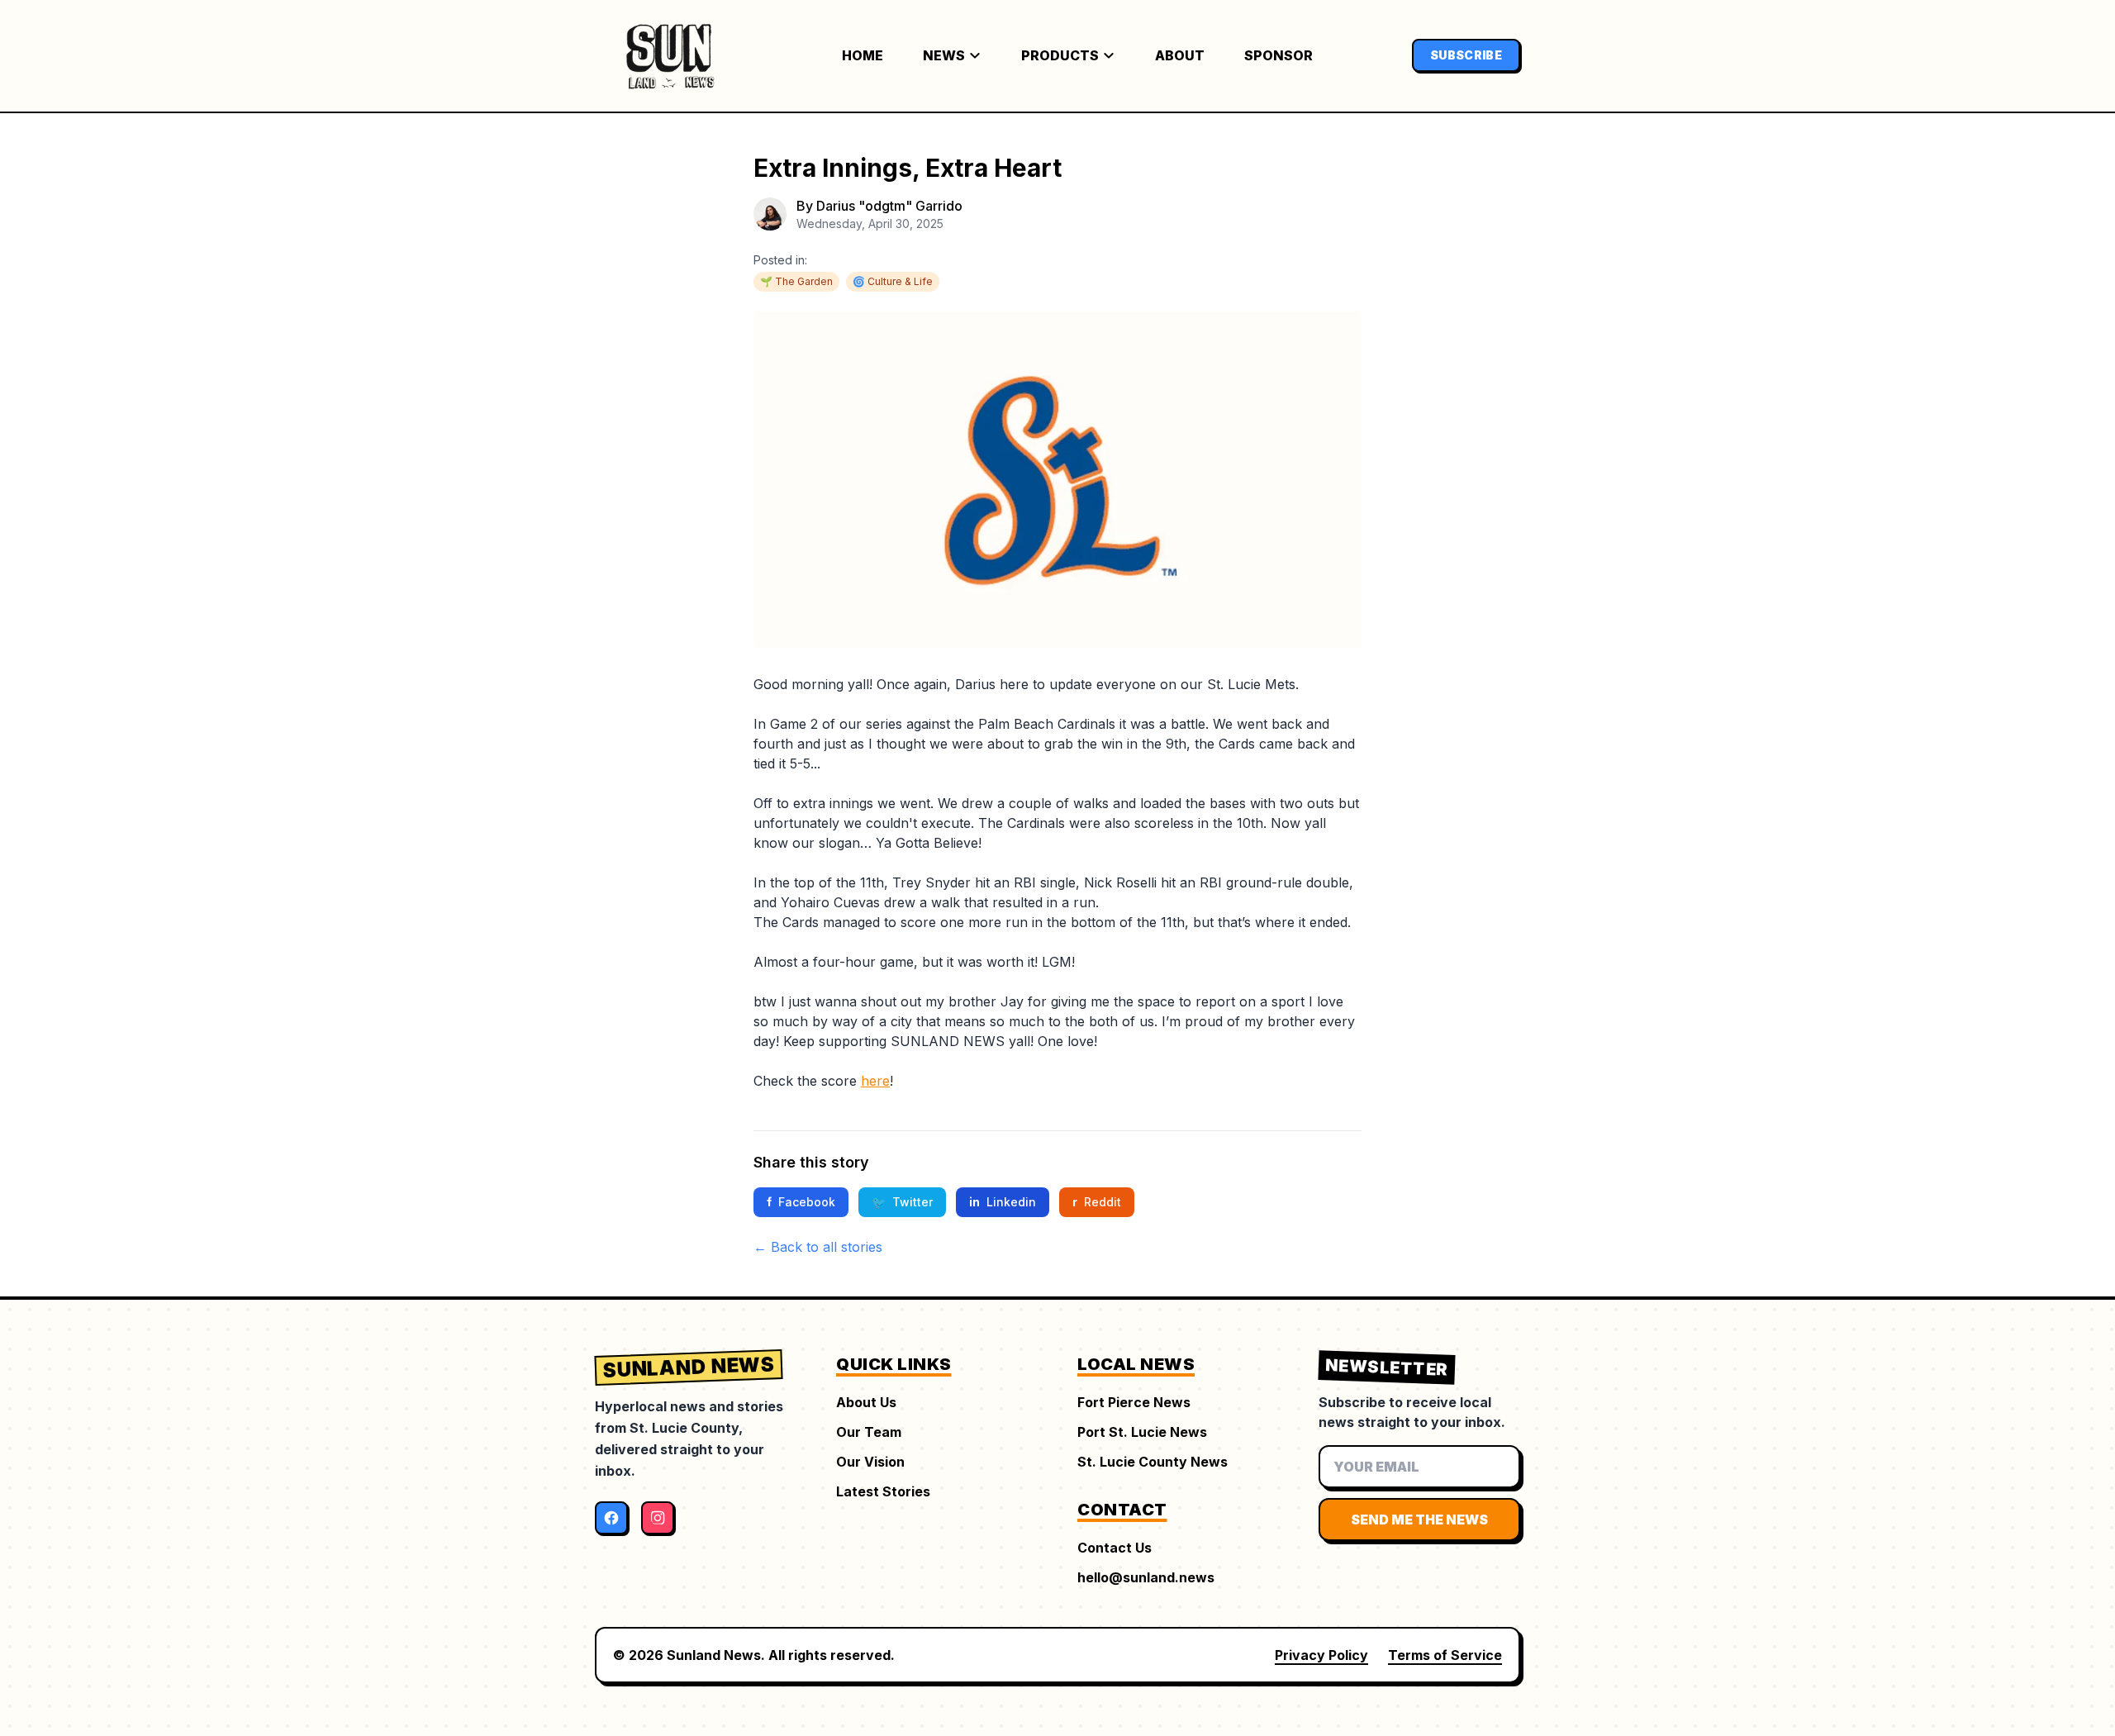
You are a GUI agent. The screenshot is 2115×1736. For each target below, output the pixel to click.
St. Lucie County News (1153, 1462)
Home (863, 55)
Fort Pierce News (1134, 1402)
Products (1060, 55)
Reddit (1097, 1202)
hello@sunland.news (1146, 1577)
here (875, 1081)
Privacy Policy (1321, 1655)
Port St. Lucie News (1142, 1432)
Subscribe (1466, 55)
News (944, 55)
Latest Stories (883, 1491)
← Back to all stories (818, 1247)
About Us (866, 1402)
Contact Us (1115, 1548)
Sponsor (1279, 55)
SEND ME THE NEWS (1419, 1520)
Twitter (902, 1202)
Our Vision (870, 1462)
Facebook (801, 1202)
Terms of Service (1445, 1655)
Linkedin (1003, 1202)
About (1180, 55)
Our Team (869, 1432)
